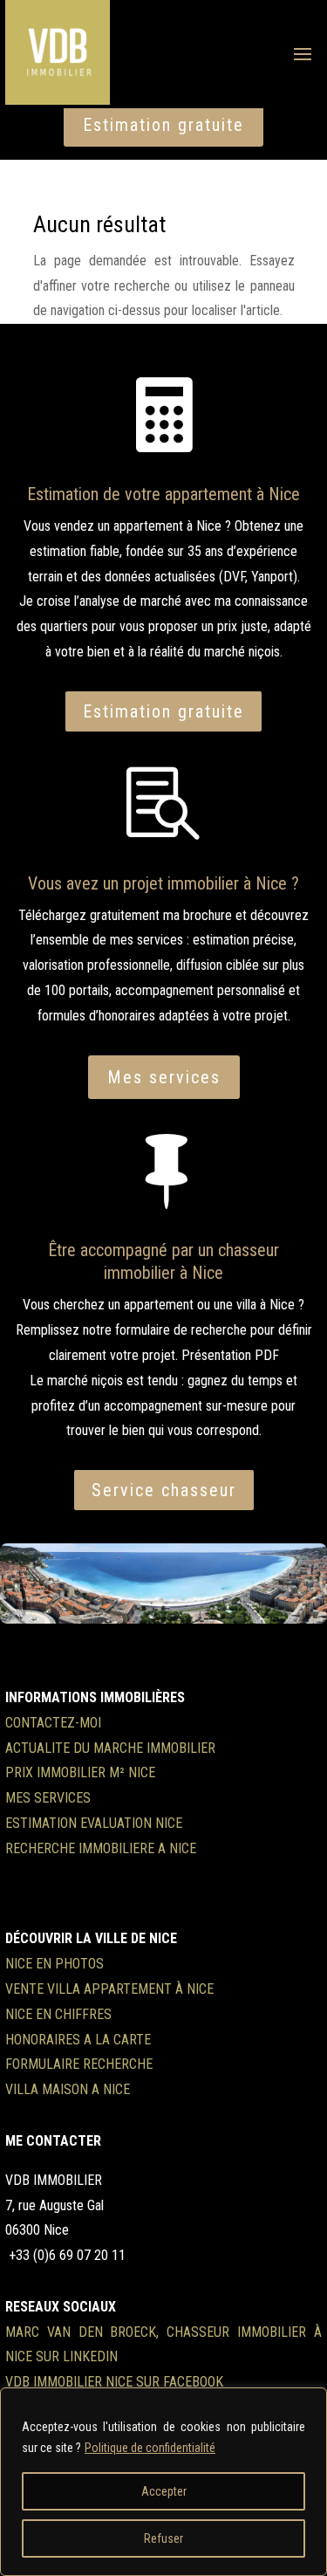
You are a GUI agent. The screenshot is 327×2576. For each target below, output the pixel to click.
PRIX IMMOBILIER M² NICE (80, 1772)
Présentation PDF (230, 1355)
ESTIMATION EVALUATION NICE (94, 1823)
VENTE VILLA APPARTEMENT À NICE (109, 1989)
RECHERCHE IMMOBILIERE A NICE (101, 1848)
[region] (163, 2482)
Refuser (163, 2538)
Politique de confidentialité (150, 2448)
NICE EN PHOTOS (54, 1964)
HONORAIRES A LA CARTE (78, 2040)
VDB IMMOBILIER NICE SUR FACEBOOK (114, 2382)
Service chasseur (164, 1490)
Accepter (164, 2491)
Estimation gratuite (163, 125)
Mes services (164, 1077)
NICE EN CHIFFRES (58, 2014)
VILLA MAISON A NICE (68, 2089)
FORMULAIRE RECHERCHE (79, 2064)
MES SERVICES (48, 1798)
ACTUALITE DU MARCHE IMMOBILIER (110, 1748)
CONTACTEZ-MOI (53, 1723)
